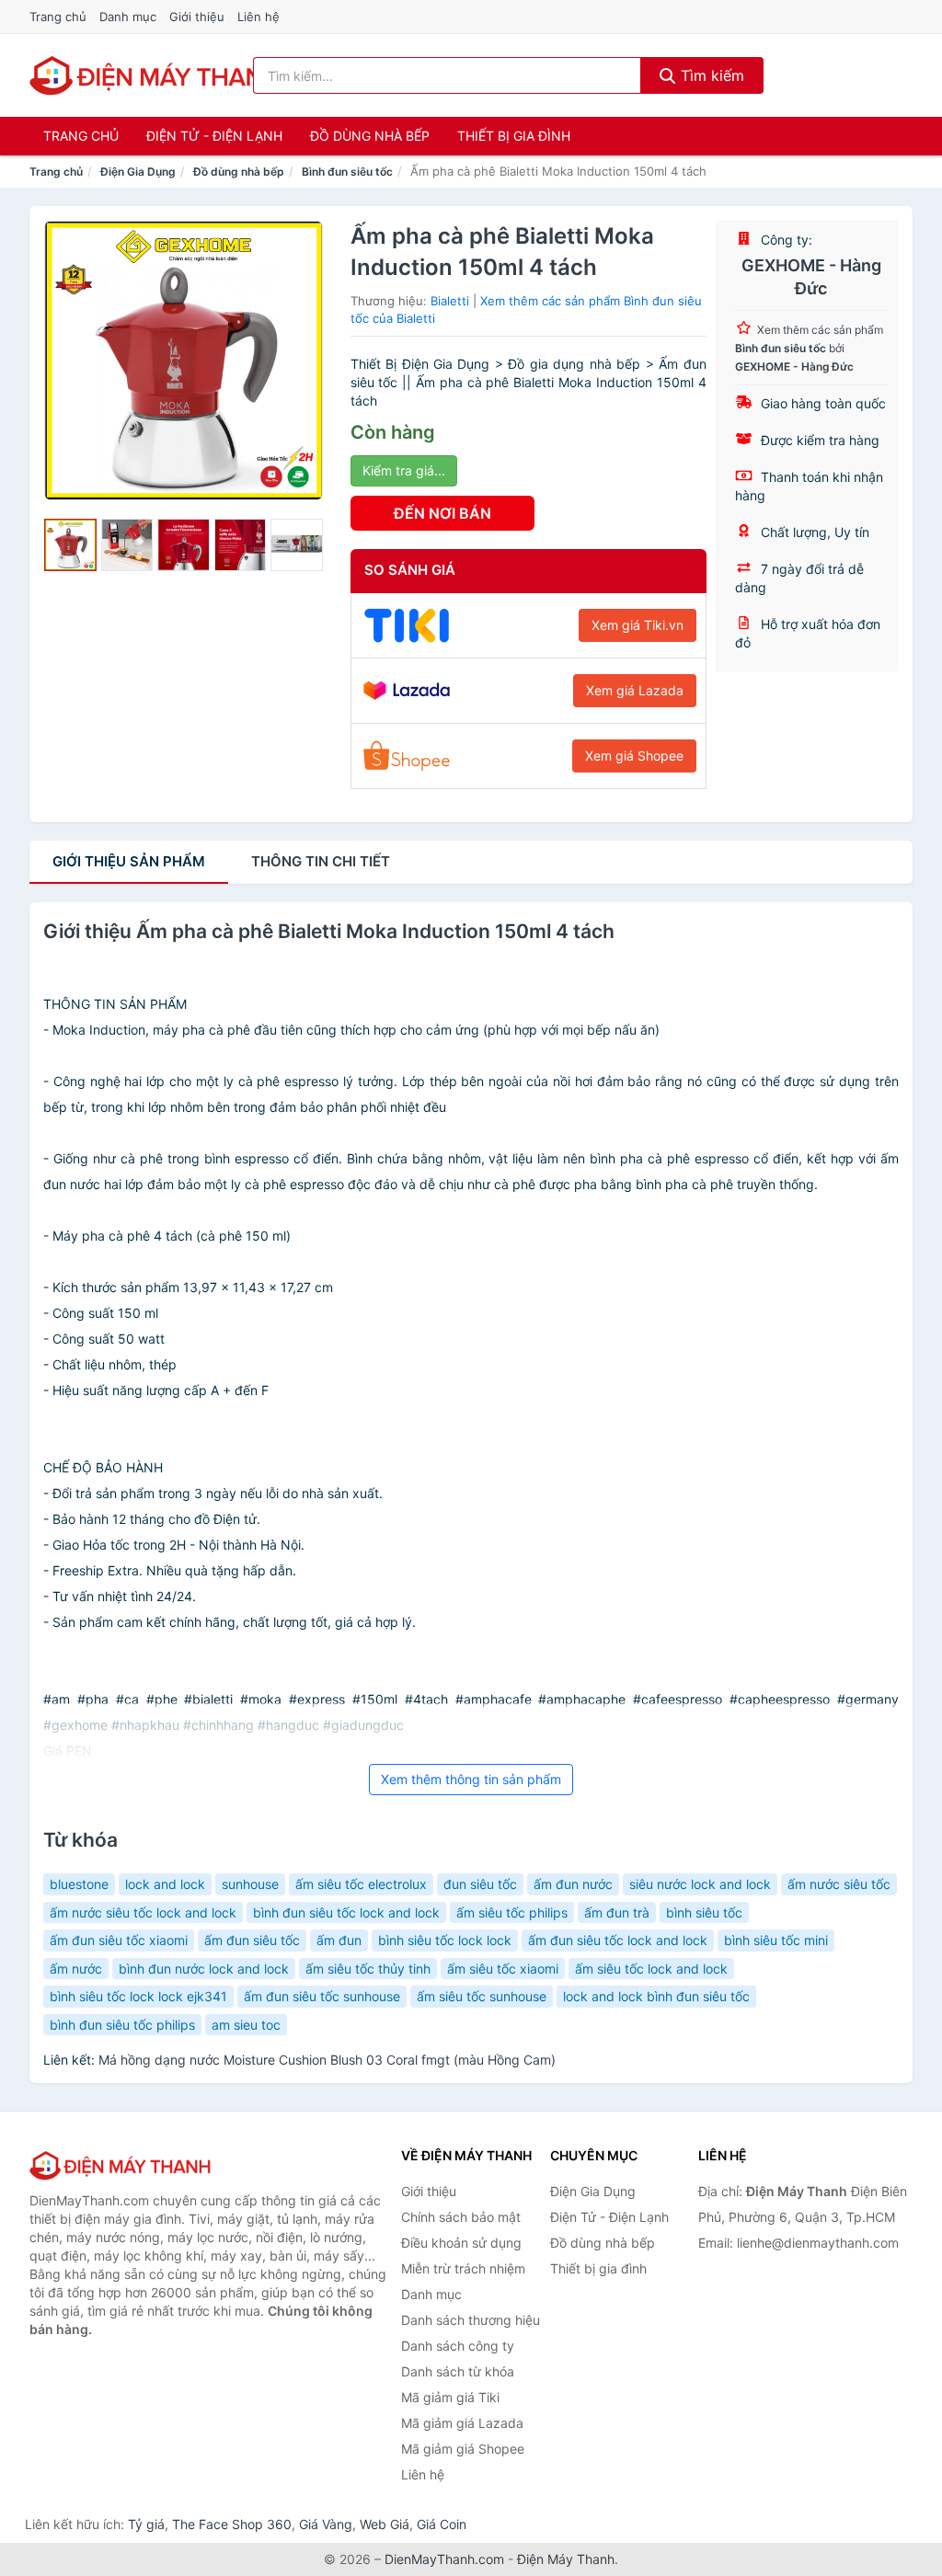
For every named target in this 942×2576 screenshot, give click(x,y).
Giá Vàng (326, 2524)
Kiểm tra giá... (404, 470)
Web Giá (385, 2524)
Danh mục (128, 17)
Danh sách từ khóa (458, 2371)
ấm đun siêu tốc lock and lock (618, 1940)
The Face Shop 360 (232, 2524)
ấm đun (339, 1940)
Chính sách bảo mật (461, 2217)
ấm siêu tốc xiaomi (503, 1969)
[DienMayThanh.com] (157, 75)
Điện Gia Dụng (138, 172)
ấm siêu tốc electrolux (361, 1884)
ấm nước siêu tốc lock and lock (143, 1912)
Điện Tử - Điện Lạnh (214, 136)
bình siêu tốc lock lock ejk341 (138, 1996)
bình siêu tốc (704, 1912)
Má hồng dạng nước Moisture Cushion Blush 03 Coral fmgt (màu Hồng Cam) (327, 2060)
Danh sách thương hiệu (471, 2320)
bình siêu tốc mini (776, 1940)
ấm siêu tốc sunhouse (482, 1996)
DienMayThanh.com (444, 2559)
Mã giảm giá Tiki (450, 2397)
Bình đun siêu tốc (347, 172)
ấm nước (76, 1969)
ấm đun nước (573, 1884)
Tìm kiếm (710, 75)
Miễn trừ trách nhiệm (463, 2268)
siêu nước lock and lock (700, 1884)
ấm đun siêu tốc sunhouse (322, 1996)
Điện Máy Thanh (566, 2559)
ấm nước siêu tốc (839, 1884)
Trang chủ (58, 17)
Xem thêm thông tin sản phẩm (471, 1779)
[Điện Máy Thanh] (121, 2165)
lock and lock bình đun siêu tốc (656, 1996)
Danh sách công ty (458, 2346)
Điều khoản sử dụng (461, 2243)
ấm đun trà (617, 1912)
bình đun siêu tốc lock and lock (346, 1912)
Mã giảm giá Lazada (462, 2423)
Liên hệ (258, 17)
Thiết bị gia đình (514, 136)
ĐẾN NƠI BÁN (442, 513)
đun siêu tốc (480, 1884)
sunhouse (250, 1884)
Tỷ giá (146, 2524)
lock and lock (165, 1884)
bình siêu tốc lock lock (445, 1940)
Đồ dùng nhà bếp (370, 136)
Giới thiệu (197, 17)
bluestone (79, 1884)
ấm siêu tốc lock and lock (651, 1969)
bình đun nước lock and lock (204, 1969)
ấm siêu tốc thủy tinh (368, 1969)
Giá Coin (442, 2524)
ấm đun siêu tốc (252, 1940)
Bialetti (450, 301)
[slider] (70, 545)
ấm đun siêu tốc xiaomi (119, 1940)
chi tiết (321, 861)
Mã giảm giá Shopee (463, 2449)
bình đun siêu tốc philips (122, 2025)
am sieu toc (246, 2025)
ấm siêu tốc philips (512, 1912)
